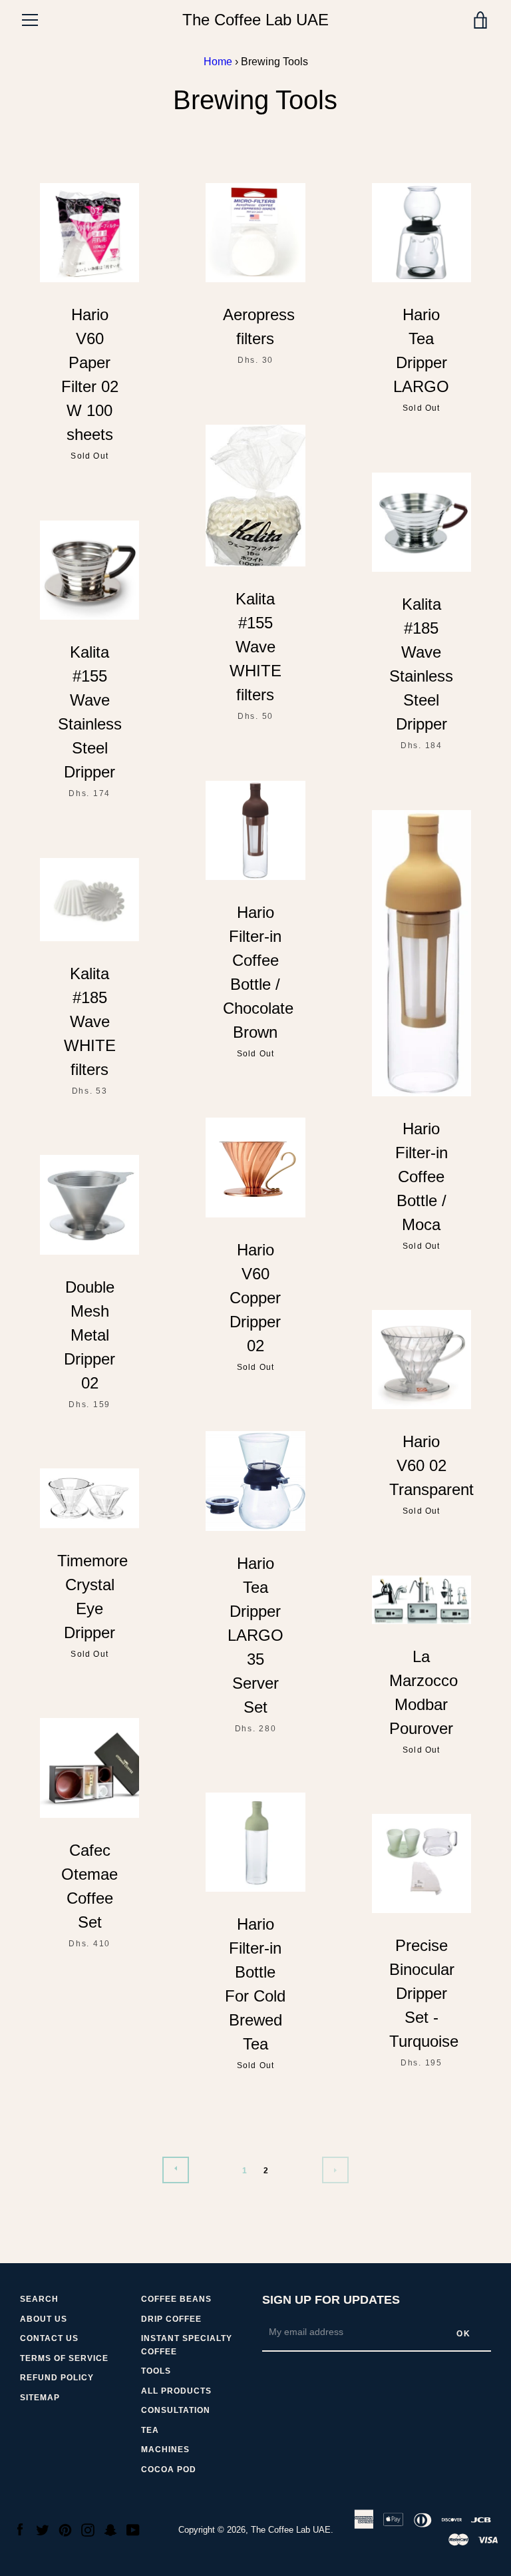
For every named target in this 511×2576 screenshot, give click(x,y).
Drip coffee (171, 2319)
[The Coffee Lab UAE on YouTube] (133, 2529)
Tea (150, 2430)
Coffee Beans (176, 2299)
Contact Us (49, 2338)
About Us (44, 2319)
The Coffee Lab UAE (255, 20)
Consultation (176, 2410)
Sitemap (40, 2398)
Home (218, 62)
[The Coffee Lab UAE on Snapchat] (110, 2529)
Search (39, 2299)
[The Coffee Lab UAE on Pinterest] (65, 2529)
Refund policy (57, 2378)
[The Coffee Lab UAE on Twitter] (43, 2529)
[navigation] (30, 20)
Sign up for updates (331, 2300)
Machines (165, 2450)
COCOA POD (169, 2469)
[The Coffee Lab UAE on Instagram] (88, 2529)
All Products (176, 2391)
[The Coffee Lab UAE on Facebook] (20, 2529)
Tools (156, 2371)
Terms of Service (64, 2358)
